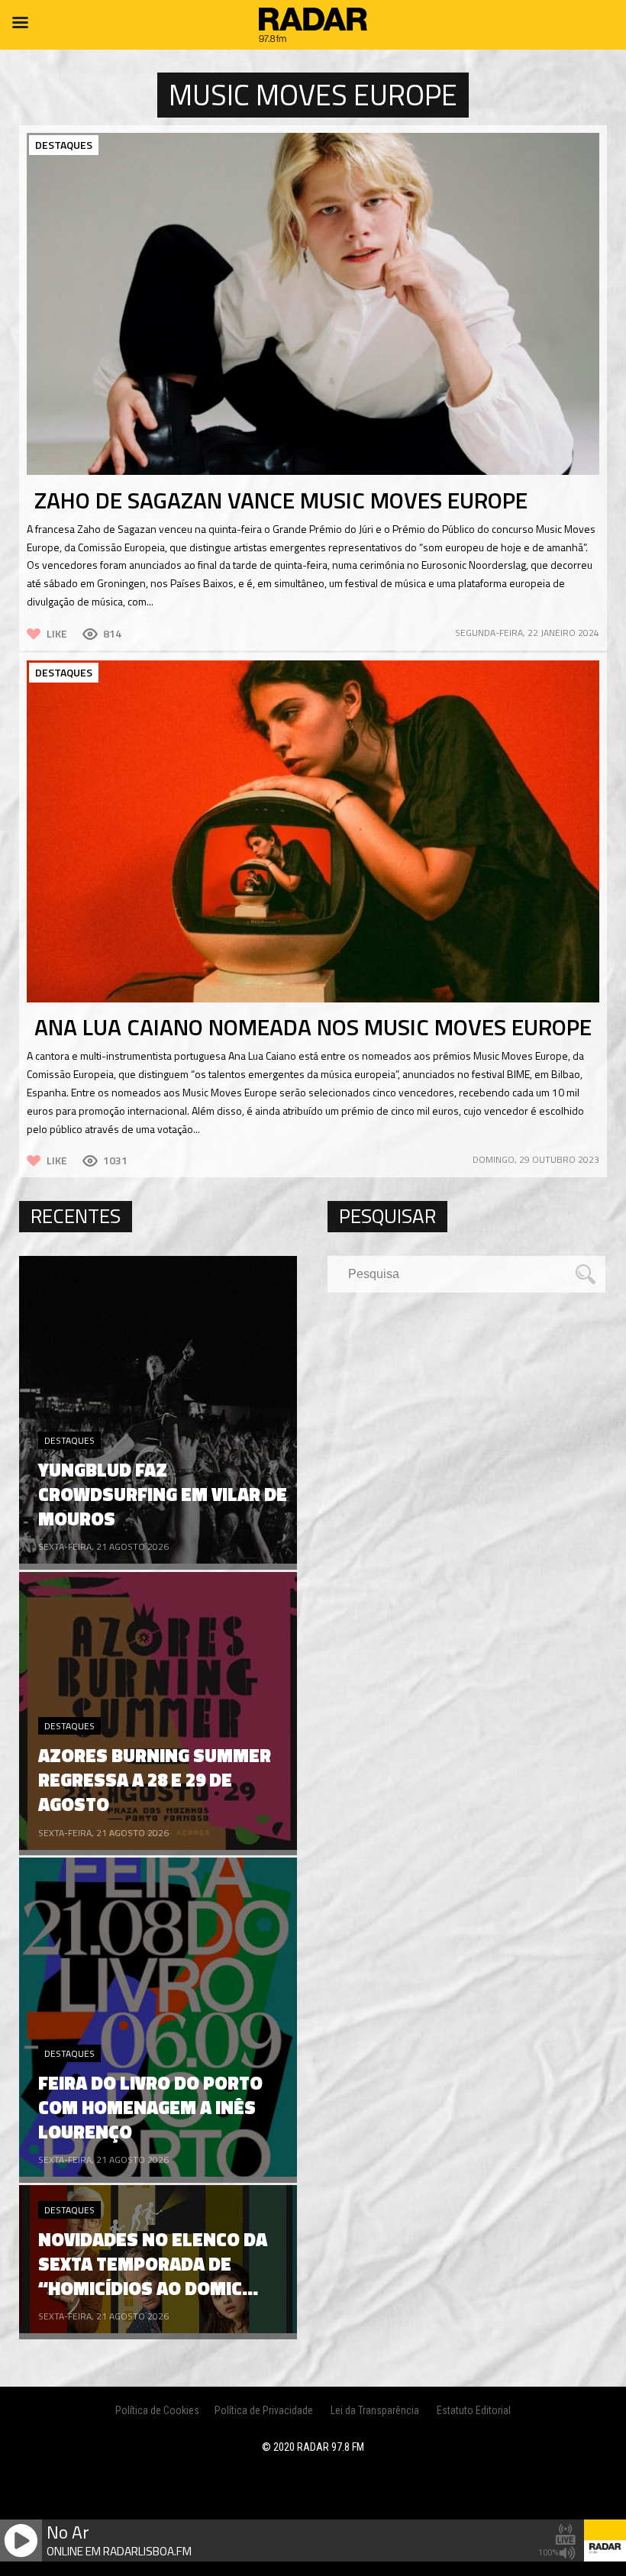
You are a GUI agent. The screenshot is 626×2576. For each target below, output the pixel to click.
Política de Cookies (157, 2410)
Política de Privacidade (264, 2410)
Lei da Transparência (375, 2410)
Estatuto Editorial (474, 2410)
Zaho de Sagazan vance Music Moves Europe (281, 500)
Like (57, 633)
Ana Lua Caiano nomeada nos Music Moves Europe (313, 1027)
